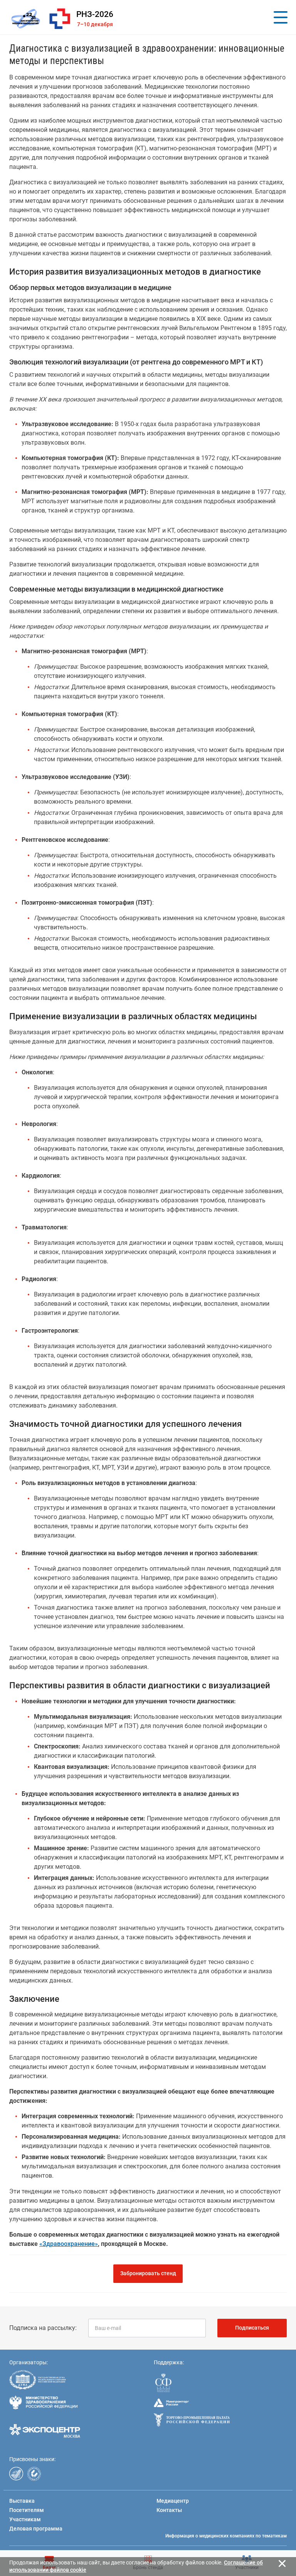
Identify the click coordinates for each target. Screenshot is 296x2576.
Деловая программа (36, 2529)
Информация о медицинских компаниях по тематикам (226, 2536)
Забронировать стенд (148, 2273)
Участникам (25, 2519)
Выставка (22, 2501)
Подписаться (252, 2328)
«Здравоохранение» (69, 2244)
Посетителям (27, 2510)
